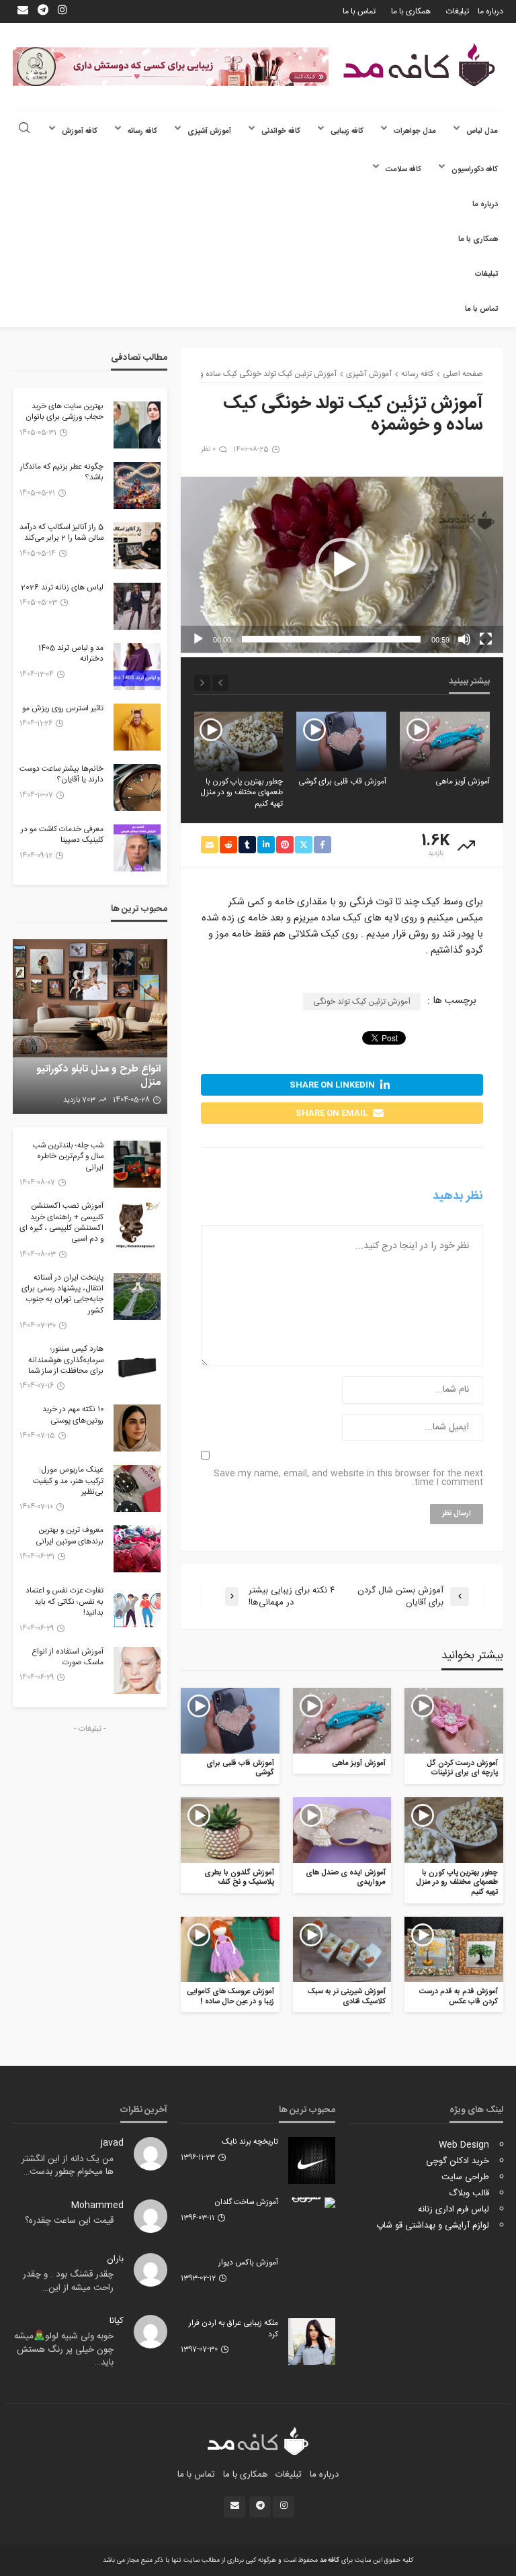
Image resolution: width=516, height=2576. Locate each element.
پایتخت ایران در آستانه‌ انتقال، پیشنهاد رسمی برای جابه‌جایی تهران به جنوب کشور (62, 1295)
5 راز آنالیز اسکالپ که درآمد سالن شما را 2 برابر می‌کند (61, 533)
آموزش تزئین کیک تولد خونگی (362, 1002)
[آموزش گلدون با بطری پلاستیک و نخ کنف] (230, 1830)
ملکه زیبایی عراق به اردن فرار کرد (233, 2329)
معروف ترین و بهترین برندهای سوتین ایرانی (70, 1536)
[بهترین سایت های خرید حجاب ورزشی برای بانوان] (137, 425)
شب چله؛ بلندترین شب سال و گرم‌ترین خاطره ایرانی (68, 1157)
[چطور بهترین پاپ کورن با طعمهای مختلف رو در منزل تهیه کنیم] (238, 742)
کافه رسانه (142, 131)
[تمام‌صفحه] (486, 639)
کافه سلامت (403, 170)
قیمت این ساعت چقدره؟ (69, 2221)
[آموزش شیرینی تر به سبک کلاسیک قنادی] (342, 1950)
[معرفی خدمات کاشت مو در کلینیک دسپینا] (137, 848)
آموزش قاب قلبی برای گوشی (342, 782)
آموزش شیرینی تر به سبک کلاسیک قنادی (347, 1997)
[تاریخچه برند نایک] (312, 2160)
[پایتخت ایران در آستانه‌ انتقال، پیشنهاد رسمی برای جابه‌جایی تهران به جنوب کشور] (137, 1296)
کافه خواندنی (281, 131)
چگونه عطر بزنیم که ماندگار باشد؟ (62, 473)
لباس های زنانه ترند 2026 (62, 588)
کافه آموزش (80, 131)
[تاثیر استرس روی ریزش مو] (137, 727)
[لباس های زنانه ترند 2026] (137, 606)
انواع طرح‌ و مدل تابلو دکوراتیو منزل (98, 1076)
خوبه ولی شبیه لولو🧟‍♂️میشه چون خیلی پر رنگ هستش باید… (64, 2349)
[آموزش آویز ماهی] (445, 742)
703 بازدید (79, 1100)
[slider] (331, 639)
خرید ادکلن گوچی (458, 2161)
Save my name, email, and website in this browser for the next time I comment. (348, 1478)
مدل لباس (482, 131)
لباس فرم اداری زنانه (454, 2209)
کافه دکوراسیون (475, 170)
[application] (342, 565)
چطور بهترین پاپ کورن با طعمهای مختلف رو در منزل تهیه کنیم (242, 793)
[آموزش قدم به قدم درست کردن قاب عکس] (454, 1950)
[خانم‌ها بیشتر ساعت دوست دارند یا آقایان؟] (137, 788)
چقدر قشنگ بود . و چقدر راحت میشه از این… (68, 2281)
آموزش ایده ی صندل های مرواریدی (346, 1878)
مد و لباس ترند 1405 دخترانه (71, 654)
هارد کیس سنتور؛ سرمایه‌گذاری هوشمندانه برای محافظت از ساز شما (66, 1361)
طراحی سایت (465, 2177)
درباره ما (490, 11)
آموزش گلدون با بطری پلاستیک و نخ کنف (239, 1878)
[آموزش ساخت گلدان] (312, 2203)
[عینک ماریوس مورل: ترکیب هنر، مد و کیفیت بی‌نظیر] (137, 1488)
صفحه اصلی (463, 374)
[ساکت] (464, 639)
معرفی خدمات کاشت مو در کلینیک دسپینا (62, 836)
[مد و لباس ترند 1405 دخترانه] (137, 667)
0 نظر (208, 450)
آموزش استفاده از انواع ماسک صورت (68, 1658)
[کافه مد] (419, 65)
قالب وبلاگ (469, 2193)
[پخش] (198, 639)
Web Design (464, 2145)
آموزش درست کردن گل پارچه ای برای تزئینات (462, 1769)
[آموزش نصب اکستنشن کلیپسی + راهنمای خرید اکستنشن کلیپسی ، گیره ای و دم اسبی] (137, 1225)
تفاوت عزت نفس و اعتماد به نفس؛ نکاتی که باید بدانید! (64, 1602)
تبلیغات (458, 11)
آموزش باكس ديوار (248, 2263)
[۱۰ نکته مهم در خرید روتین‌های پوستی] (137, 1428)
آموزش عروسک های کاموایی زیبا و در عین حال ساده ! (230, 1997)
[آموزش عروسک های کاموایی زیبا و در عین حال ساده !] (230, 1950)
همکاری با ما (411, 11)
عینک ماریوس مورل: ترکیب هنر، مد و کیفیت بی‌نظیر (68, 1481)
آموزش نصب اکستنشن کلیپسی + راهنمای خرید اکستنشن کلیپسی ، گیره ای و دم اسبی (61, 1223)
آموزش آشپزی (209, 131)
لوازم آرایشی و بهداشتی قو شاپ (433, 2226)
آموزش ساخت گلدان (246, 2203)
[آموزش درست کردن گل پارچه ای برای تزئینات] (454, 1721)
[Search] (24, 129)
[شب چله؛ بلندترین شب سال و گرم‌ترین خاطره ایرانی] (137, 1164)
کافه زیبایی (347, 131)
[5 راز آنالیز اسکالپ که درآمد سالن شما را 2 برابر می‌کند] (137, 546)
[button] (342, 565)
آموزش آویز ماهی (463, 782)
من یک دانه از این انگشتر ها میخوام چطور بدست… (68, 2166)
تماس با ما (359, 11)
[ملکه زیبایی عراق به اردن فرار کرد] (312, 2342)
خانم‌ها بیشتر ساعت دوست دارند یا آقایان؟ (61, 775)
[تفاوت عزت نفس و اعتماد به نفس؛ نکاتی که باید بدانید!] (137, 1609)
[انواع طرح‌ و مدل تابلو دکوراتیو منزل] (90, 1027)
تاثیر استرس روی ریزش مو (63, 709)
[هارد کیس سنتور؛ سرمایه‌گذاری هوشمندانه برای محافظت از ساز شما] (137, 1368)
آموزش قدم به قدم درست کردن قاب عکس (459, 1997)
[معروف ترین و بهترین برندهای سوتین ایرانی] (137, 1549)
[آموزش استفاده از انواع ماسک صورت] (137, 1670)
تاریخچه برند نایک (250, 2142)
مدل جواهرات (415, 131)
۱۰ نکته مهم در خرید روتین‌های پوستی (73, 1416)
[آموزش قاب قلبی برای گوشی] (341, 742)
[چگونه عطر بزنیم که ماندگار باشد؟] (137, 485)
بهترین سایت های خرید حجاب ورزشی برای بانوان (64, 413)
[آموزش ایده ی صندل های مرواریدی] (342, 1830)
